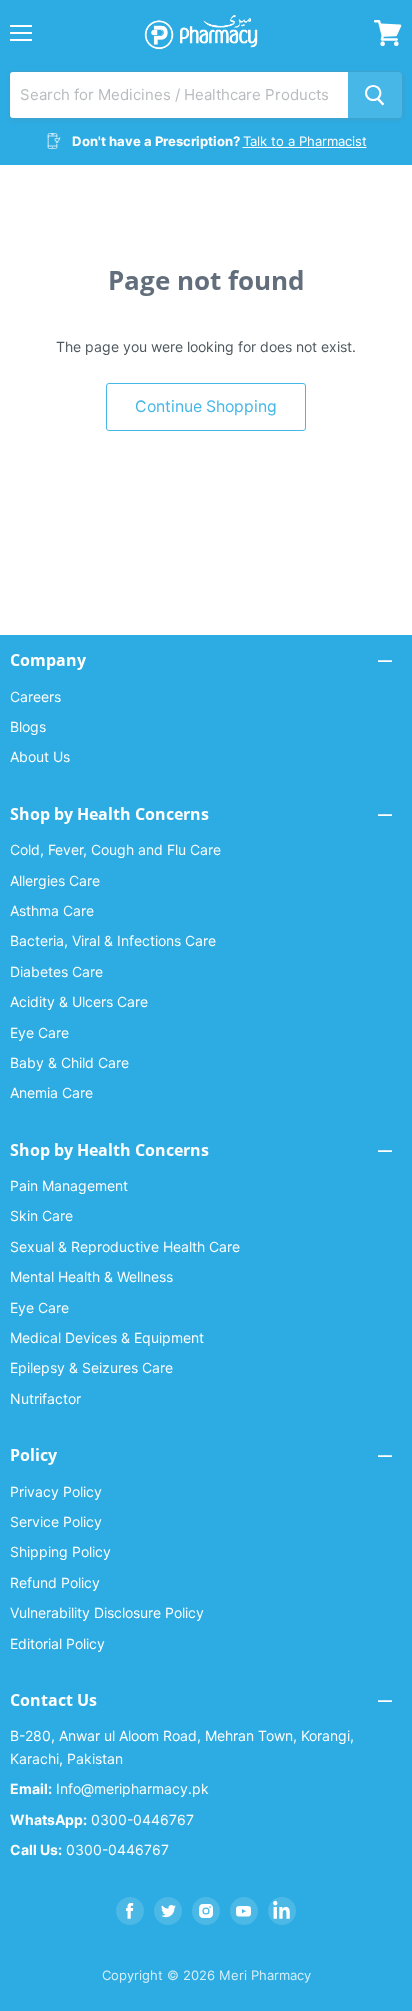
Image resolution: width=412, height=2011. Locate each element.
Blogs (28, 726)
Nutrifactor (45, 1398)
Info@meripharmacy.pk (109, 1788)
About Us (40, 756)
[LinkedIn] (282, 1911)
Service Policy (56, 1521)
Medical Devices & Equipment (107, 1337)
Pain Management (69, 1185)
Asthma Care (52, 910)
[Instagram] (206, 1911)
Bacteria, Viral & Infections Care (113, 940)
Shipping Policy (60, 1551)
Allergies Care (55, 880)
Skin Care (41, 1215)
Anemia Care (51, 1092)
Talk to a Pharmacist (305, 141)
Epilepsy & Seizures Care (91, 1367)
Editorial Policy (57, 1643)
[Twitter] (168, 1911)
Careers (35, 696)
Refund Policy (55, 1582)
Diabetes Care (56, 971)
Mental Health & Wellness (91, 1276)
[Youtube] (244, 1911)
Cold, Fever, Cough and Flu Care (115, 849)
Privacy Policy (56, 1491)
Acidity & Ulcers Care (79, 1001)
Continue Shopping (206, 406)
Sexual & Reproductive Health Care (125, 1246)
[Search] (375, 95)
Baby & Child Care (69, 1062)
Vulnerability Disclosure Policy (107, 1612)
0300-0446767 (102, 1819)
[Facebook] (130, 1911)
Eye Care (39, 1032)
